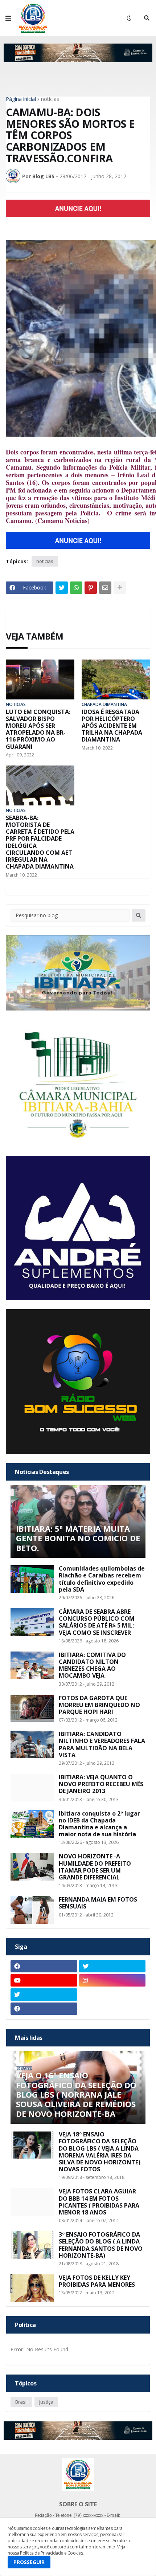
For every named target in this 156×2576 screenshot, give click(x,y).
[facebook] (44, 1966)
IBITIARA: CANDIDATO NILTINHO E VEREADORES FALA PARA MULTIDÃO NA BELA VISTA (102, 1745)
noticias (50, 99)
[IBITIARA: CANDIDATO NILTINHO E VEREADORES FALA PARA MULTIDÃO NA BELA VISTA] (32, 1744)
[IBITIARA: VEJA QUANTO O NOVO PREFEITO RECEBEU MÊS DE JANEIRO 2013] (32, 1788)
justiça (46, 2402)
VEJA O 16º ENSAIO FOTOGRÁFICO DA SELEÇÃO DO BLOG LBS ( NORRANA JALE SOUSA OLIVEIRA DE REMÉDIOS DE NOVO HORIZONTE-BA (76, 2094)
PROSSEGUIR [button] (29, 2562)
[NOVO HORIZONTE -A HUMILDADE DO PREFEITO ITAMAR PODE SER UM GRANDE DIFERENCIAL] (32, 1867)
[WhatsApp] (76, 588)
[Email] (105, 588)
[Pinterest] (91, 588)
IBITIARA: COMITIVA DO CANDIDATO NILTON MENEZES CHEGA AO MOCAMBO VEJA (92, 1665)
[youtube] (44, 1980)
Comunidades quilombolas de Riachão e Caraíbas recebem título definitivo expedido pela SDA (102, 1579)
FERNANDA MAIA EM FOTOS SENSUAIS (98, 1903)
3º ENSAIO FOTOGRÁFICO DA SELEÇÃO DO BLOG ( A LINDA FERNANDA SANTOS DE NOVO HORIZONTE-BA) (101, 2245)
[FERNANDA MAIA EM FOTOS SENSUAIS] (32, 1910)
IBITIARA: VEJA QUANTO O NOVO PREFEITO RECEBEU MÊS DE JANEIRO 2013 (101, 1784)
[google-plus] (112, 1995)
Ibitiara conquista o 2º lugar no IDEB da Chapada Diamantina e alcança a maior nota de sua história (99, 1824)
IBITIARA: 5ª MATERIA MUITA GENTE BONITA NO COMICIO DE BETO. (78, 1538)
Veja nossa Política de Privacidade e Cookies (66, 2550)
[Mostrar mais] (120, 588)
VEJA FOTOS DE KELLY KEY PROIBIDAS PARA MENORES (97, 2281)
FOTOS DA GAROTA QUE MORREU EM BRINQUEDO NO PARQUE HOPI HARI (99, 1705)
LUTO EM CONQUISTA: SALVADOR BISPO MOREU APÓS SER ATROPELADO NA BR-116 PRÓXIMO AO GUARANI (38, 729)
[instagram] (112, 1980)
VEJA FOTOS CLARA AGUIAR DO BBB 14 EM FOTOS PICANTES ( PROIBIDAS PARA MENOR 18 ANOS (99, 2202)
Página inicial (21, 99)
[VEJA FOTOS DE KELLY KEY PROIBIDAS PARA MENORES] (32, 2288)
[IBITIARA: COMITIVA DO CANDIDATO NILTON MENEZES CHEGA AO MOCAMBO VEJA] (32, 1665)
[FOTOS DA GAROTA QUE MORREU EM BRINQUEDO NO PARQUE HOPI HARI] (32, 1709)
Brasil (21, 2402)
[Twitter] (62, 588)
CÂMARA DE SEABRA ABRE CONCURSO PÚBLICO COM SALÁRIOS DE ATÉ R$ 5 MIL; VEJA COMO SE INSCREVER (97, 1622)
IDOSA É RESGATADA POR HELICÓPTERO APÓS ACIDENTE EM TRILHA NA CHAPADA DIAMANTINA (112, 726)
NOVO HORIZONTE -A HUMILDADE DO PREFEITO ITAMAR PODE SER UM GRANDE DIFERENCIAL (95, 1867)
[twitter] (112, 1966)
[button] (8, 18)
